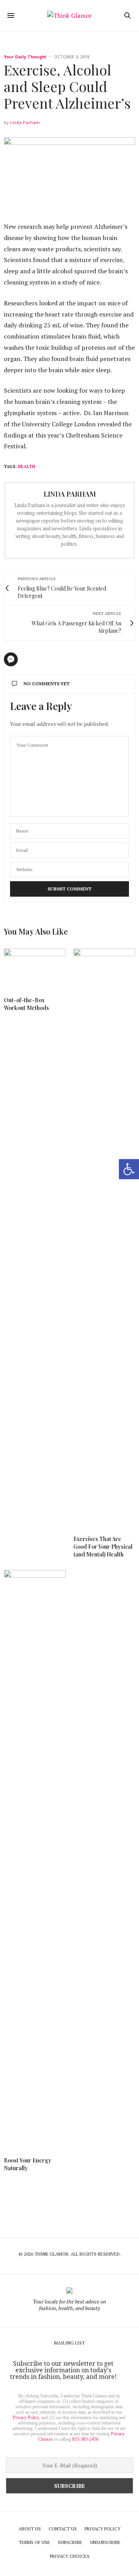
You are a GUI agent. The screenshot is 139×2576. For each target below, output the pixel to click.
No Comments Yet (47, 684)
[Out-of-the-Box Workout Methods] (35, 969)
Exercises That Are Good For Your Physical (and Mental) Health (103, 1547)
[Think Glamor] (69, 15)
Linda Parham (25, 122)
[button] (129, 1169)
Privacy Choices (70, 2556)
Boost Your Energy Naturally (28, 2164)
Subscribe (70, 2542)
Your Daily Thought (25, 57)
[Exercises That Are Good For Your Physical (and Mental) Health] (104, 1238)
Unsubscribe (105, 2542)
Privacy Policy (26, 2418)
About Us (30, 2529)
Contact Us (63, 2529)
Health (26, 467)
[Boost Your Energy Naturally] (35, 1860)
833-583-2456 (85, 2439)
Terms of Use (34, 2542)
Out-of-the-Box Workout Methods (26, 1004)
